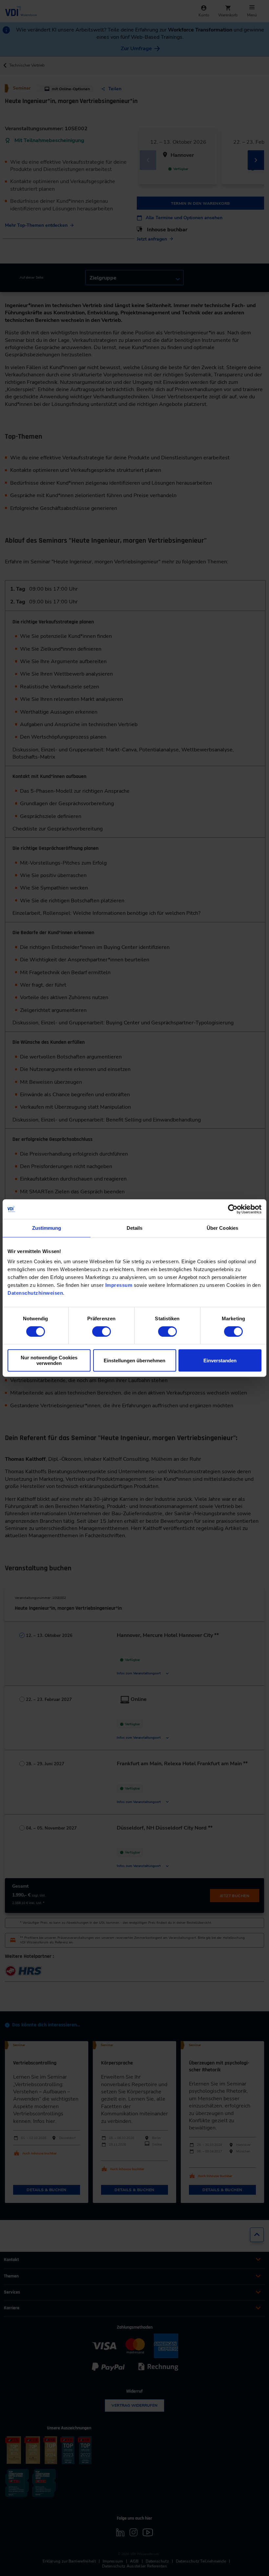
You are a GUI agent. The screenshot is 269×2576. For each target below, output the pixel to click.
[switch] (102, 1331)
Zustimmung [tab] (47, 1228)
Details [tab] (135, 1228)
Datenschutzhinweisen (35, 1293)
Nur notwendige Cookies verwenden (49, 1360)
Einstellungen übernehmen (134, 1361)
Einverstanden (220, 1361)
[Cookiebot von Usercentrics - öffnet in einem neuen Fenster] (233, 1209)
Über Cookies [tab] (222, 1228)
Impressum (119, 1285)
